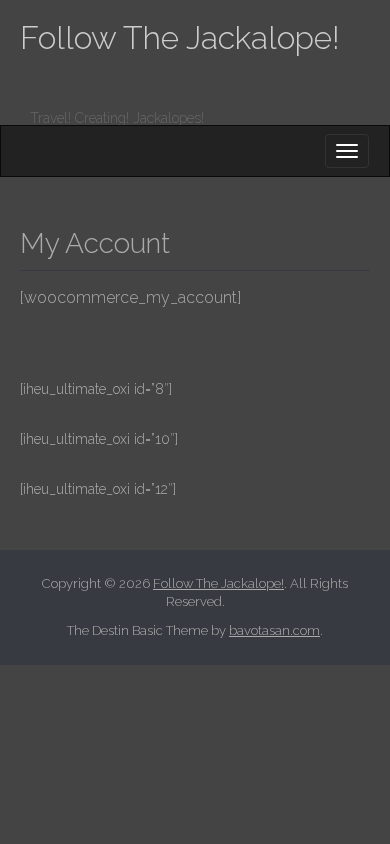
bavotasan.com (274, 630)
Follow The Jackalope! (180, 37)
